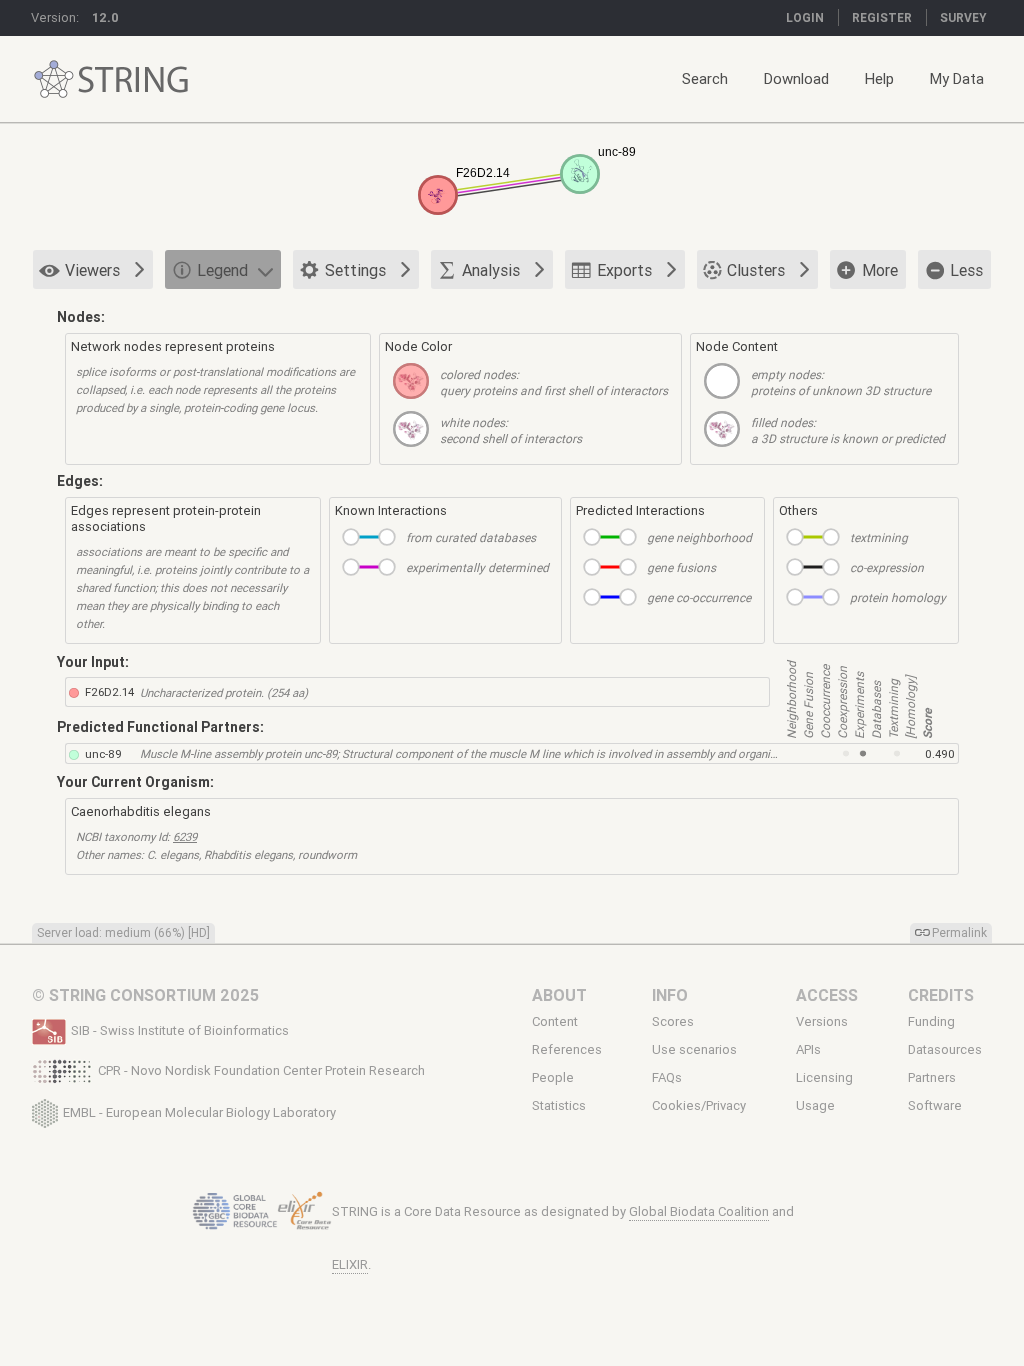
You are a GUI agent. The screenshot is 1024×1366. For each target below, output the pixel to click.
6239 (185, 836)
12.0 (105, 17)
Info (670, 995)
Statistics (559, 1106)
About (559, 995)
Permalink (959, 932)
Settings (355, 270)
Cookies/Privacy (699, 1106)
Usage (815, 1106)
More (880, 270)
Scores (673, 1021)
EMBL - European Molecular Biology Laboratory (199, 1111)
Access (827, 995)
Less (966, 270)
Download (796, 78)
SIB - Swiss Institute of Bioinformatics (180, 1030)
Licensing (824, 1078)
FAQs (667, 1078)
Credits (941, 995)
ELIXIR (350, 1264)
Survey (963, 17)
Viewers (92, 270)
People (553, 1078)
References (567, 1050)
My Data (957, 78)
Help (879, 78)
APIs (808, 1050)
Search (705, 78)
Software (935, 1106)
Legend (222, 270)
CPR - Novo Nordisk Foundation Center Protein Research (261, 1070)
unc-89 (103, 753)
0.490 (940, 753)
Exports (624, 270)
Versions (822, 1021)
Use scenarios (694, 1050)
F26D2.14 (109, 691)
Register (882, 17)
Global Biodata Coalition (699, 1211)
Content (555, 1021)
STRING (54, 79)
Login (805, 17)
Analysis (491, 270)
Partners (932, 1078)
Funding (931, 1021)
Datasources (945, 1050)
